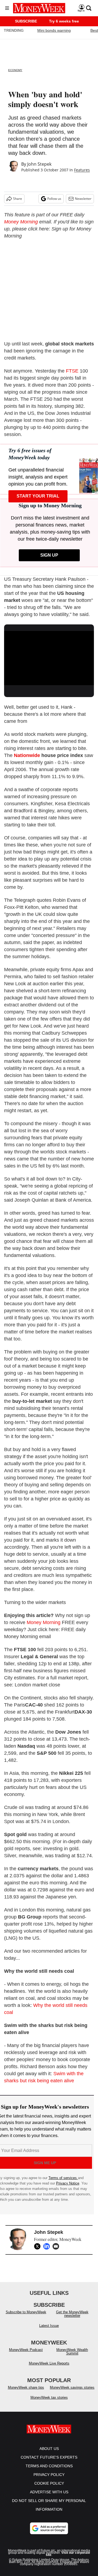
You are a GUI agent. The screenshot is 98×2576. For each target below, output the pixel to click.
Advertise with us (49, 2492)
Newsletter (83, 199)
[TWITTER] (39, 2246)
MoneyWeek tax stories (49, 2397)
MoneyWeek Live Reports (49, 2363)
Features (82, 170)
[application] (49, 656)
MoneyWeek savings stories (72, 2387)
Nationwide (27, 755)
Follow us (54, 199)
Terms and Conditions (49, 2466)
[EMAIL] (57, 2246)
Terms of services (63, 2178)
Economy (15, 70)
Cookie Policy (49, 2483)
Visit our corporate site (68, 2554)
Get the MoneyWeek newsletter (72, 2314)
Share (18, 199)
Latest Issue (49, 2326)
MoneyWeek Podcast (26, 2350)
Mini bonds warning (54, 30)
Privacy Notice (68, 2183)
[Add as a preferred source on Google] (49, 2528)
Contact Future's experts (49, 2457)
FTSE (72, 371)
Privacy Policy (49, 2475)
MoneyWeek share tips (26, 2387)
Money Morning (21, 222)
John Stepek (39, 164)
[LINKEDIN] (48, 2246)
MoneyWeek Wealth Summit (72, 2352)
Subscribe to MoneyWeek (26, 2312)
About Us (49, 2449)
